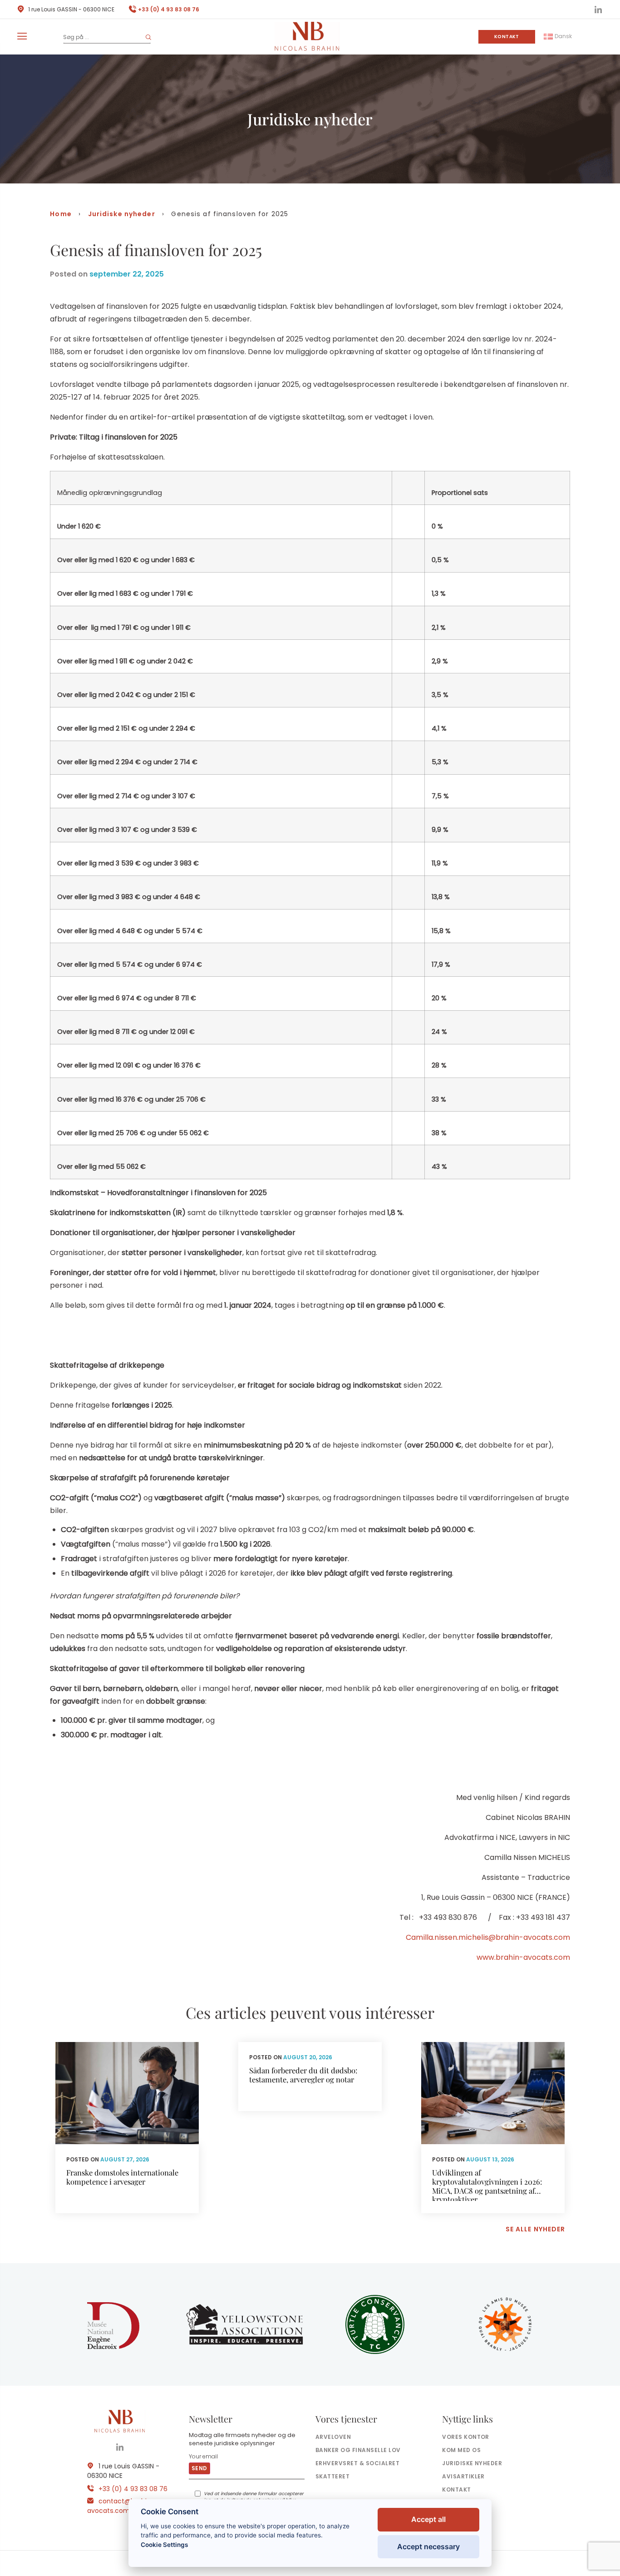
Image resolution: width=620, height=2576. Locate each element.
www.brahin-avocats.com (523, 1957)
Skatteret (332, 2476)
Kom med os (461, 2450)
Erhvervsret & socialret (357, 2463)
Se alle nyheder (536, 2229)
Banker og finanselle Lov (358, 2450)
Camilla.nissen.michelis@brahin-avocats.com (488, 1937)
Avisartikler (463, 2476)
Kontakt (507, 37)
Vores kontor (466, 2437)
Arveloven (333, 2437)
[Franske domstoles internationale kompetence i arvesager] (127, 2128)
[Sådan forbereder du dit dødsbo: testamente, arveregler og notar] (310, 2077)
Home (61, 214)
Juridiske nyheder (122, 214)
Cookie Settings (164, 2545)
